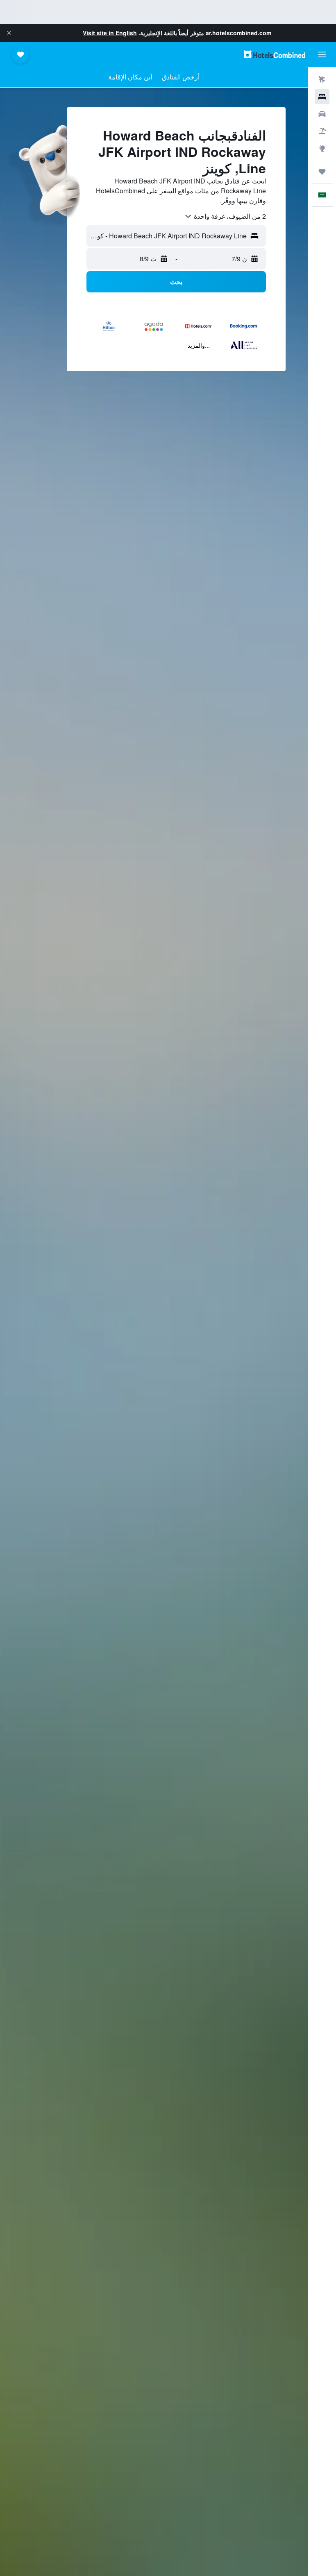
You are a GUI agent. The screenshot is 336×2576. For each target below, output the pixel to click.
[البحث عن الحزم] (322, 131)
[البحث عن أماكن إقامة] (322, 97)
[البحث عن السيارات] (322, 114)
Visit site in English (110, 33)
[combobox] (225, 216)
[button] (9, 33)
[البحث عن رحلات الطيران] (322, 79)
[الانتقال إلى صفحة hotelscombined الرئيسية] (275, 54)
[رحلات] (322, 172)
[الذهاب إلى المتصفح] (322, 148)
